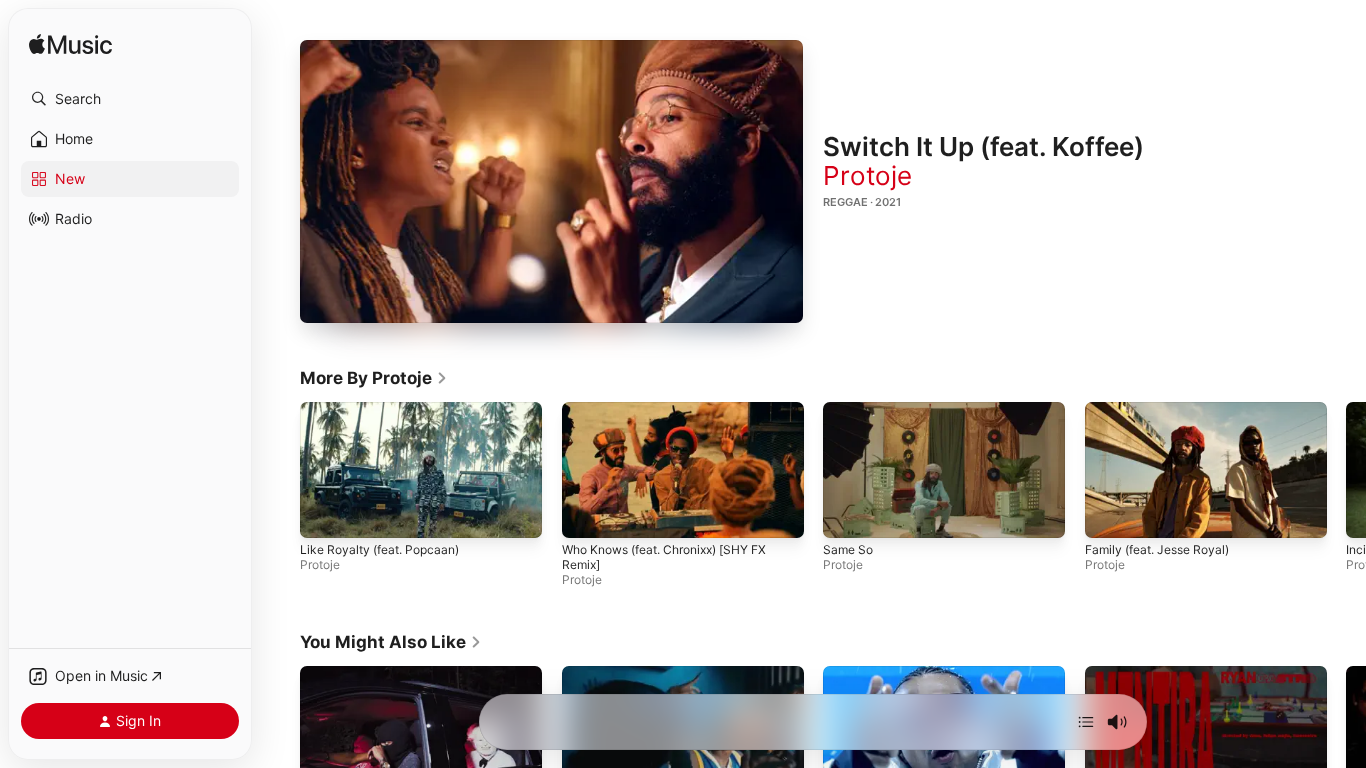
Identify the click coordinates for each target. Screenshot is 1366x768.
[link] (374, 378)
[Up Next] (1086, 722)
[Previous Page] (280, 470)
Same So (848, 549)
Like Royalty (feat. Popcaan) (379, 549)
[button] (130, 99)
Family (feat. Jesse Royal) (1157, 549)
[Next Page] (1346, 470)
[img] (70, 45)
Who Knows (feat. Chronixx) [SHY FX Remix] (664, 557)
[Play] (552, 181)
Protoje (867, 175)
